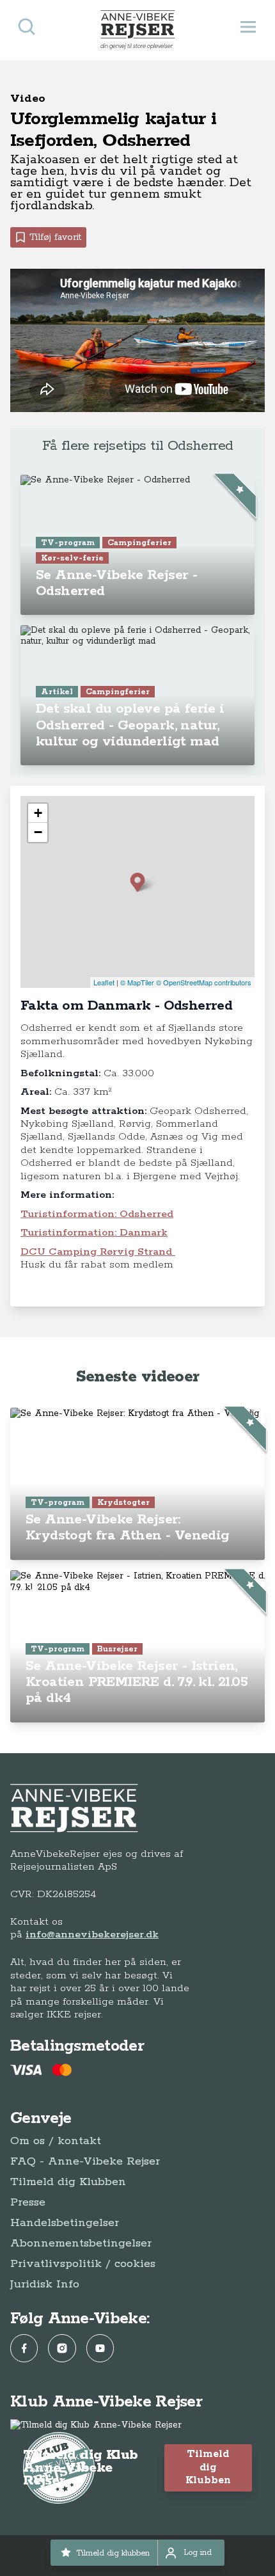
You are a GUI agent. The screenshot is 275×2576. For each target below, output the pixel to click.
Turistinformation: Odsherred (97, 1214)
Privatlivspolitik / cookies (83, 2264)
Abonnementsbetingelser (81, 2243)
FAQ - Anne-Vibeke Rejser (85, 2161)
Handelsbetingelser (65, 2223)
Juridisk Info (45, 2284)
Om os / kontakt (56, 2141)
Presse (28, 2202)
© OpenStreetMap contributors (204, 982)
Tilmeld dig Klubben (68, 2182)
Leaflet (104, 982)
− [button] (38, 832)
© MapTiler (137, 982)
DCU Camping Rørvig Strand (98, 1252)
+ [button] (38, 813)
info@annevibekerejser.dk (92, 1935)
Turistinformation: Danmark (94, 1233)
